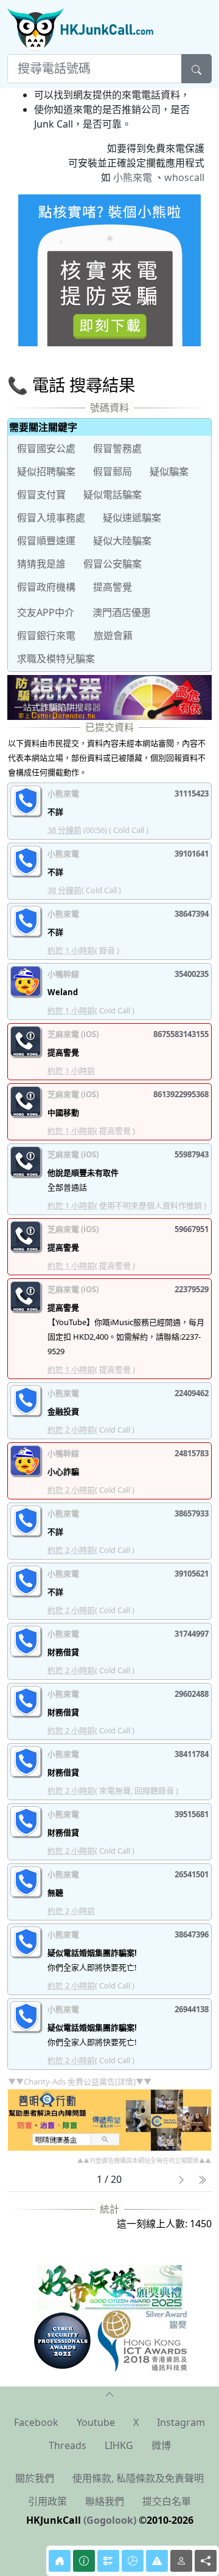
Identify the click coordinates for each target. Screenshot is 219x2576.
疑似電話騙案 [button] (113, 495)
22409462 (192, 1393)
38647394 (192, 914)
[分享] (206, 2561)
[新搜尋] (196, 69)
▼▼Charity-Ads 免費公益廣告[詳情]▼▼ (80, 2081)
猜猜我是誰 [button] (41, 564)
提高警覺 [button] (113, 587)
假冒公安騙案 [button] (113, 564)
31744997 (192, 1634)
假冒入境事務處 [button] (51, 518)
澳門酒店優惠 (122, 612)
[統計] (133, 2561)
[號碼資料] (84, 2561)
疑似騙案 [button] (169, 471)
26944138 (192, 2009)
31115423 (192, 793)
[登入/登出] (181, 2561)
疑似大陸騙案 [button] (122, 541)
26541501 (192, 1874)
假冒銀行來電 (46, 635)
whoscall (184, 177)
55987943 (192, 1154)
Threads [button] (68, 2445)
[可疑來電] (157, 2561)
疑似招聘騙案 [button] (46, 471)
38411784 (192, 1754)
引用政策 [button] (47, 2501)
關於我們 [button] (35, 2478)
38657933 (192, 1513)
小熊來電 (133, 177)
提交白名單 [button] (167, 2501)
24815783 (192, 1453)
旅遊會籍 (113, 635)
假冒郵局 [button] (113, 471)
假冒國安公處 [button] (46, 448)
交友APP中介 (46, 612)
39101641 (192, 854)
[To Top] (109, 2394)
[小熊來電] (109, 269)
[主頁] (60, 2561)
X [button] (136, 2422)
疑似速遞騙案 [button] (132, 518)
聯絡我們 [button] (105, 2501)
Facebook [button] (36, 2422)
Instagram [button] (181, 2422)
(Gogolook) (110, 2520)
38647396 (192, 1934)
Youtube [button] (96, 2422)
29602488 (192, 1694)
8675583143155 (181, 1034)
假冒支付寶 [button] (41, 495)
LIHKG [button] (119, 2445)
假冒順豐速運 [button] (46, 541)
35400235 (192, 974)
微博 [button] (161, 2445)
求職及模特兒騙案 (56, 659)
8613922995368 (181, 1094)
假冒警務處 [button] (117, 448)
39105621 (192, 1574)
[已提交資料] (108, 2561)
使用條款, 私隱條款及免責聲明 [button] (138, 2478)
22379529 (192, 1289)
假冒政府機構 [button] (46, 587)
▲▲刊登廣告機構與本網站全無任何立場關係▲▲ (144, 2160)
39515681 (192, 1814)
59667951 (192, 1229)
